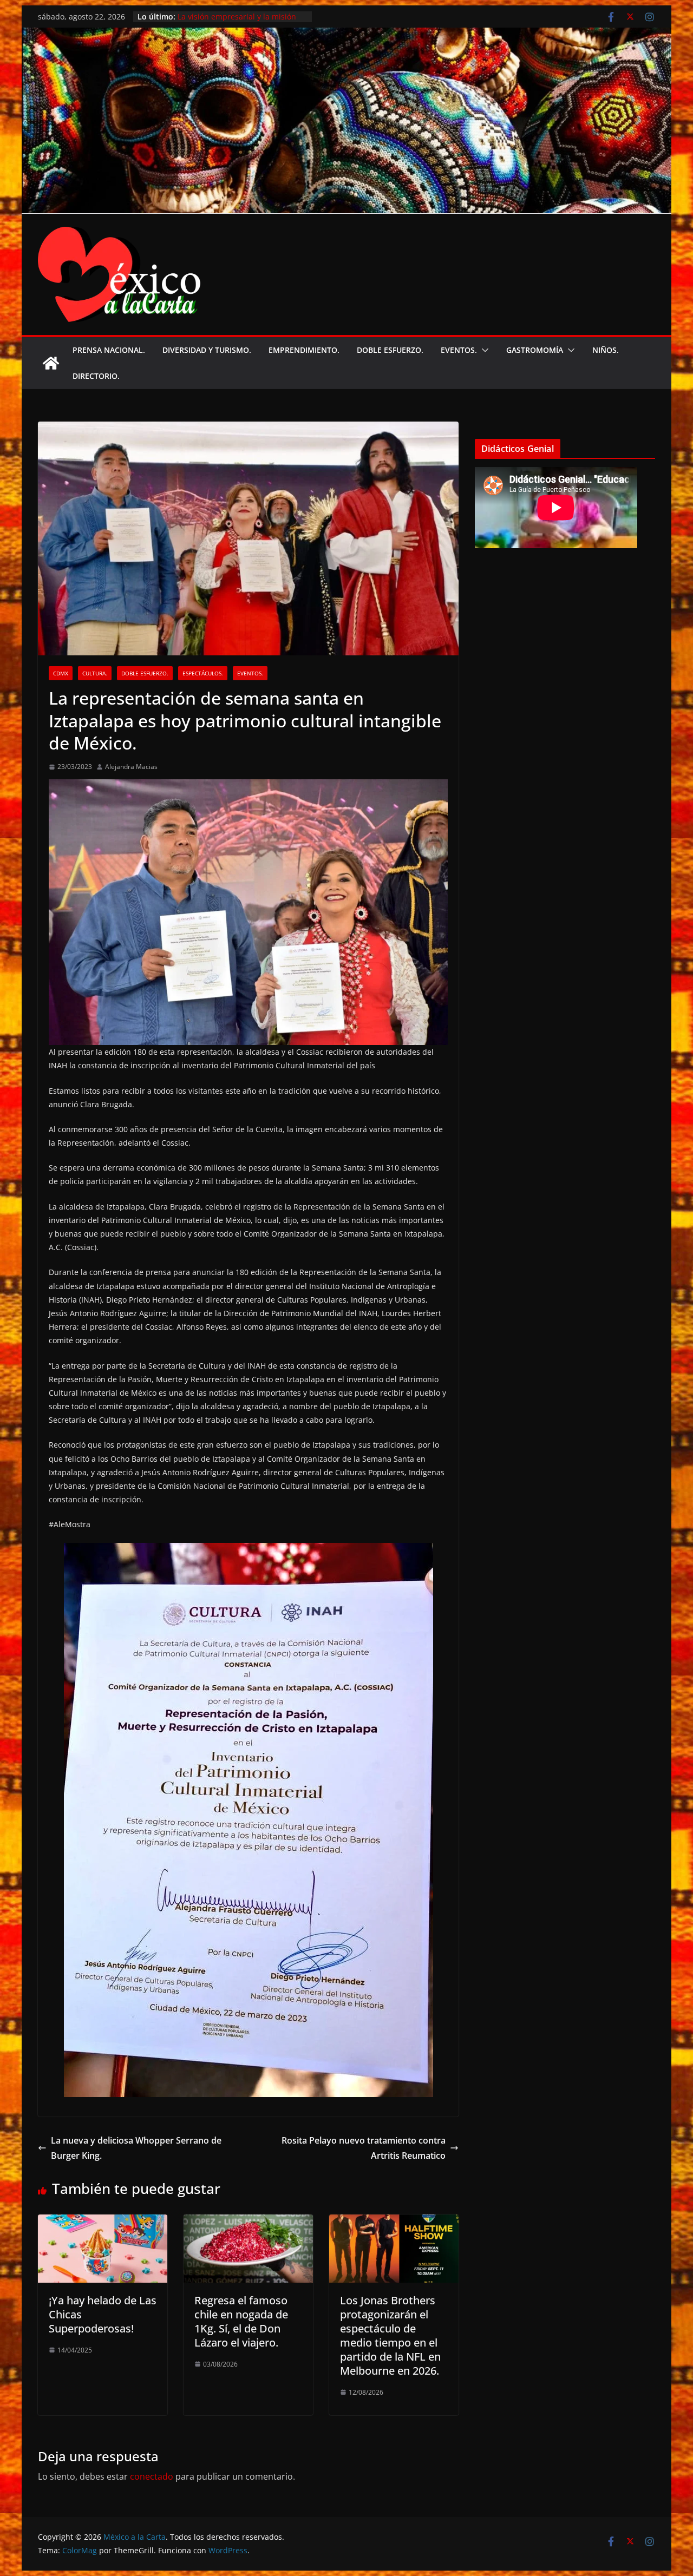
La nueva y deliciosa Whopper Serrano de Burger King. (136, 2148)
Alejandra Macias (131, 767)
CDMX (61, 673)
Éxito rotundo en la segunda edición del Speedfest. (229, 20)
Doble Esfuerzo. (390, 350)
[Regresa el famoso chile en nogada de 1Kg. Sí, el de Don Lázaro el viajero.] (248, 2222)
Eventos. (459, 350)
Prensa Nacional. (109, 350)
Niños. (606, 350)
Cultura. (95, 673)
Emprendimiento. (304, 350)
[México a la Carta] (346, 35)
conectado (152, 2476)
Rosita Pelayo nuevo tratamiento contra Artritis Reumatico (364, 2148)
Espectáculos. (203, 673)
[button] (483, 350)
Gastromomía (535, 350)
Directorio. (96, 376)
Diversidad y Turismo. (207, 350)
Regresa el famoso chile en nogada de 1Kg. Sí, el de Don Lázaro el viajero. (241, 2321)
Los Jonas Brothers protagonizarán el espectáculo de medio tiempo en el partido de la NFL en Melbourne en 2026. (390, 2335)
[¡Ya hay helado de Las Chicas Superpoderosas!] (103, 2222)
